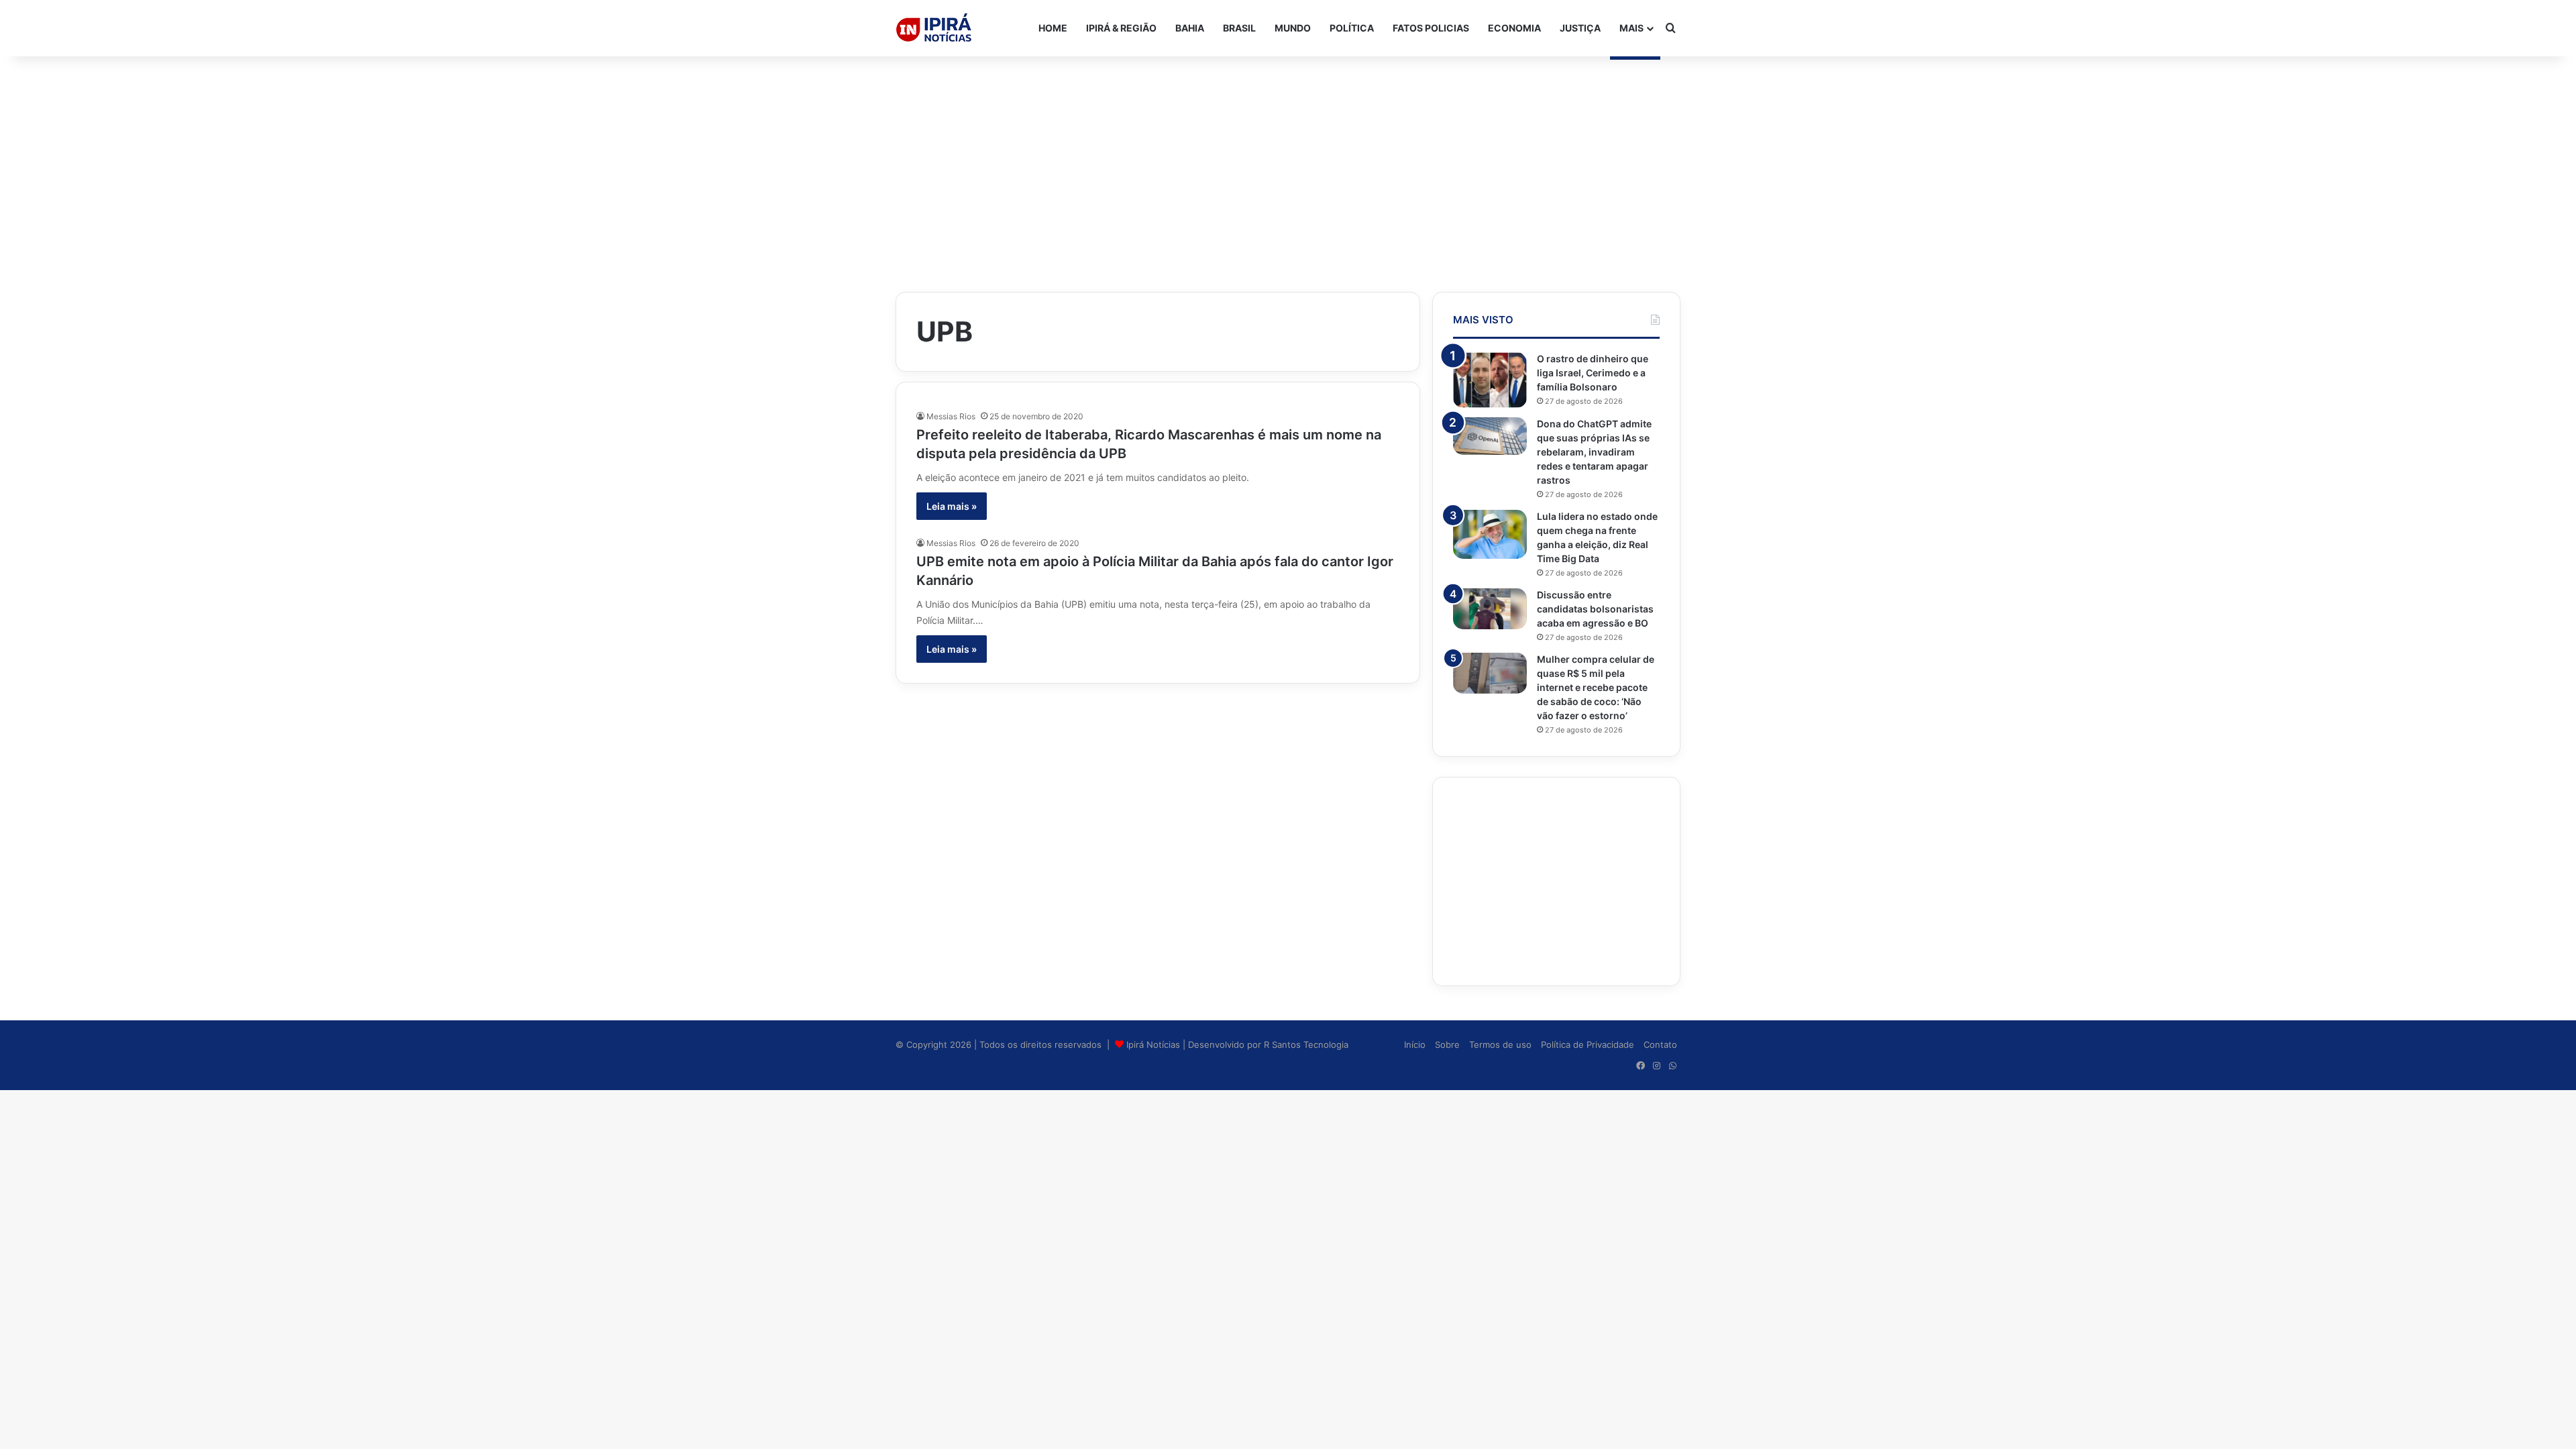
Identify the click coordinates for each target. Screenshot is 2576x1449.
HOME (1053, 28)
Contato (1660, 1044)
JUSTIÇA (1580, 28)
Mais (1631, 28)
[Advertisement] (1288, 164)
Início (1415, 1044)
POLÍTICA (1352, 28)
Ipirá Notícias (1155, 1044)
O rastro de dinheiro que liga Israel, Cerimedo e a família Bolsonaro (1593, 373)
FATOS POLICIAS (1431, 28)
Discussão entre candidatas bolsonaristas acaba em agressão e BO (1595, 609)
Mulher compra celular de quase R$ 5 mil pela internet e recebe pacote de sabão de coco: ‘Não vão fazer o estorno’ (1596, 687)
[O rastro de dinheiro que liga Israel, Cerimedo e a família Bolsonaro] (1490, 380)
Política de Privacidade (1588, 1044)
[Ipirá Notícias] (934, 28)
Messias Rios (951, 416)
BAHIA (1190, 28)
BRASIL (1239, 28)
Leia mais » (952, 506)
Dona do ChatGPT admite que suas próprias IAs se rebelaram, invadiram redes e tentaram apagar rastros (1594, 452)
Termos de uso (1500, 1044)
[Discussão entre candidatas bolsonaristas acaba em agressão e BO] (1490, 609)
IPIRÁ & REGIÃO (1121, 28)
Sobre (1447, 1044)
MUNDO (1293, 28)
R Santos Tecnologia (1306, 1044)
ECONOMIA (1514, 28)
